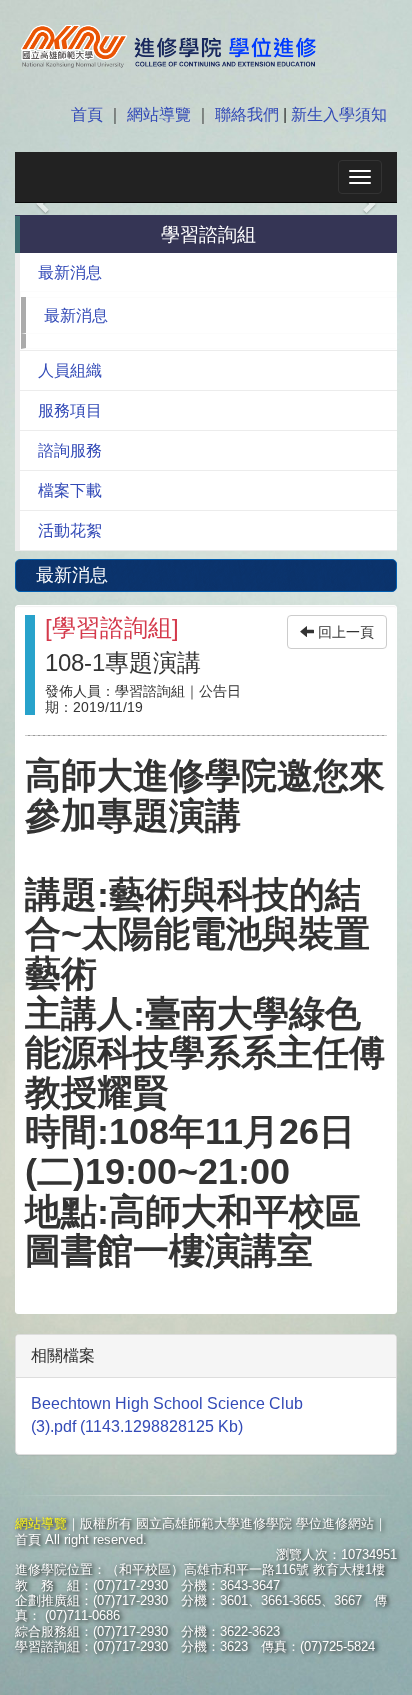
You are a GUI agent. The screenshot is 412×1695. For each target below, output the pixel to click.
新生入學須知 (337, 114)
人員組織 (70, 370)
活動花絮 (70, 530)
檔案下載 (70, 490)
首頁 (89, 114)
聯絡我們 (247, 114)
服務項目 (70, 410)
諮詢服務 (70, 450)
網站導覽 (159, 114)
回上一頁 (344, 632)
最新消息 (70, 272)
